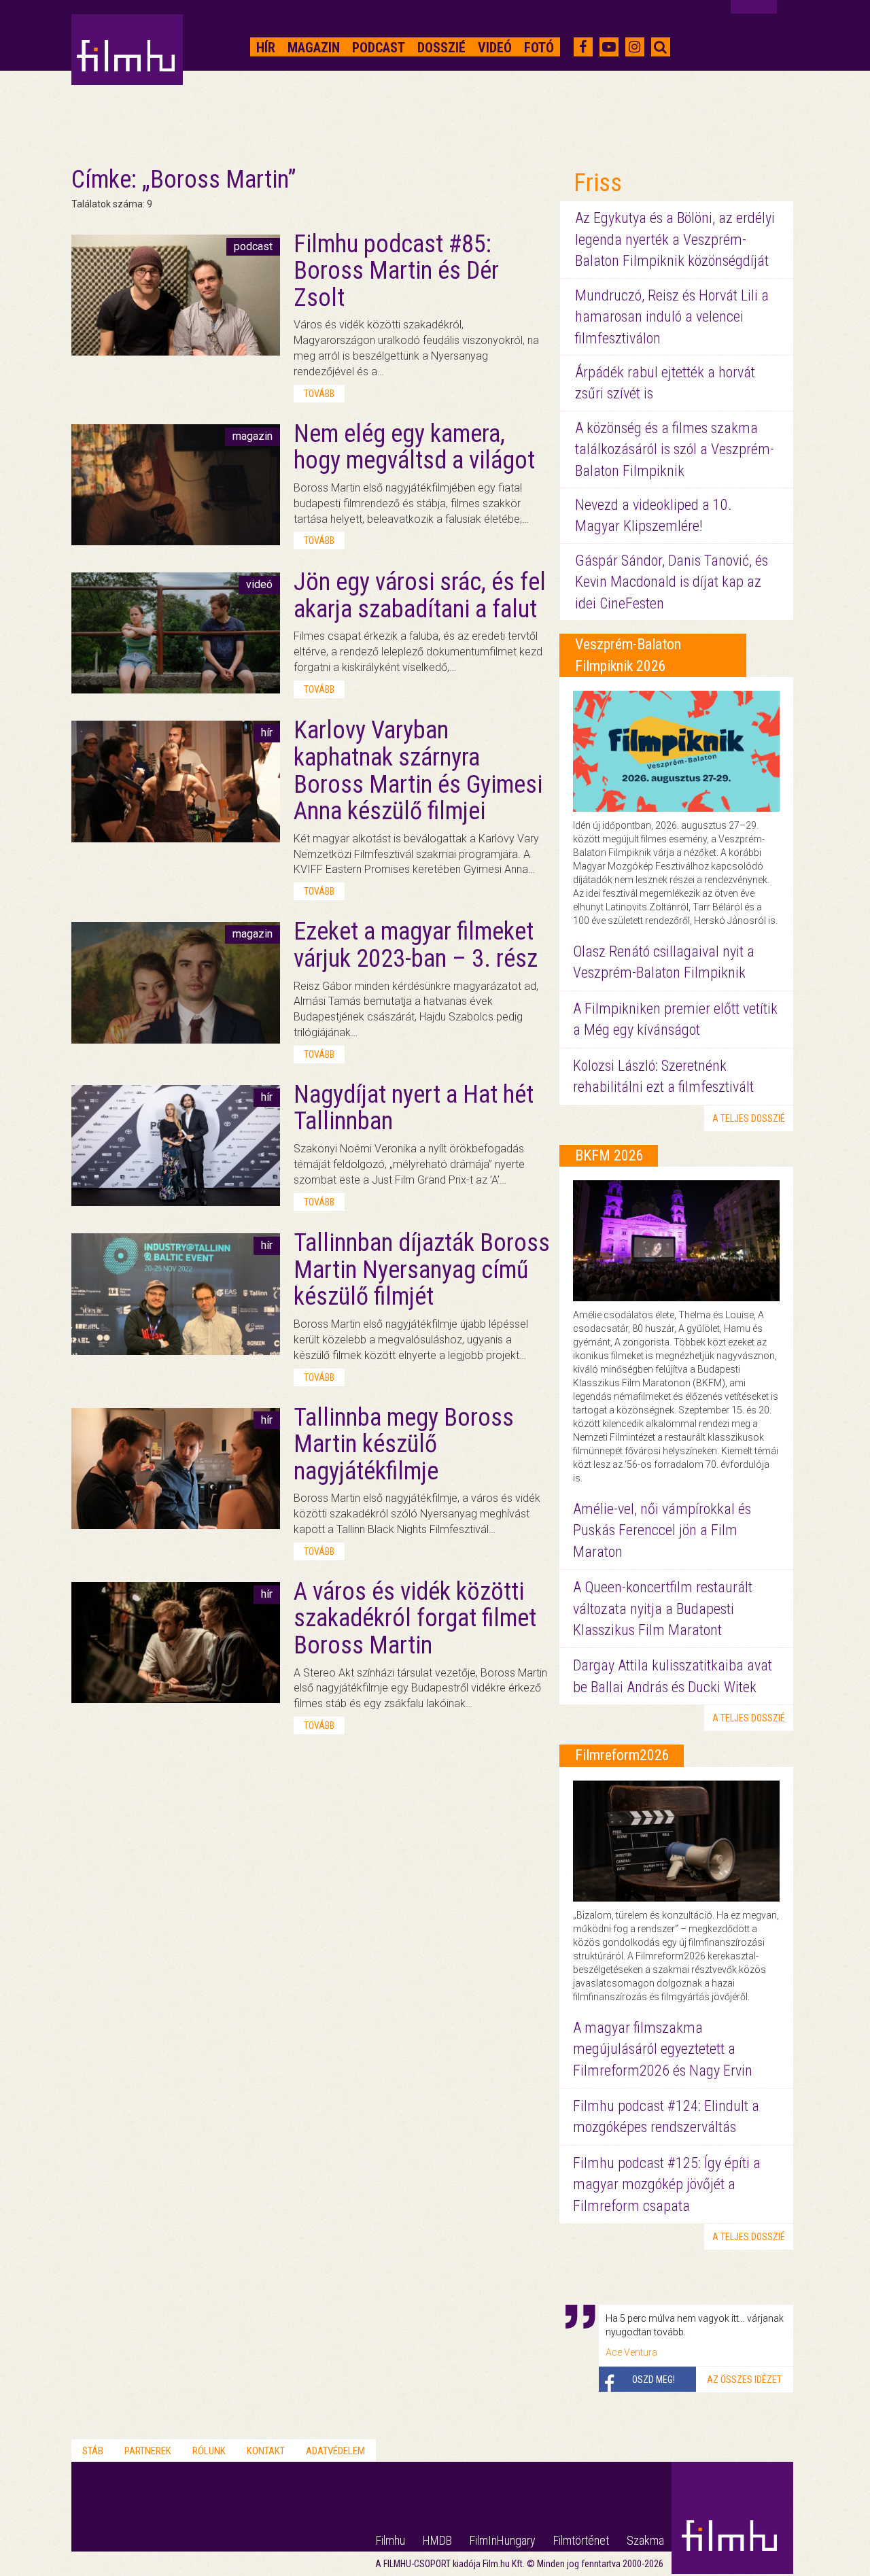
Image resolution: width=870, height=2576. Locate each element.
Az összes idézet (744, 2380)
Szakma (645, 2540)
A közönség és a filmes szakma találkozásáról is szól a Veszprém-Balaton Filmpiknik (675, 449)
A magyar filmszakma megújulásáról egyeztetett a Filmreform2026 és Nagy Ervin (663, 2049)
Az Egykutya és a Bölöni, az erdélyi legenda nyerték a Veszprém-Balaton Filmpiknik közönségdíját (675, 239)
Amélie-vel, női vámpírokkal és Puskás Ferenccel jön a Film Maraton (662, 1530)
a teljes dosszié (749, 1118)
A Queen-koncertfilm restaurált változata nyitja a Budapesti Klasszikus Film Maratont (663, 1609)
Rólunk (209, 2451)
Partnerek (148, 2451)
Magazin (314, 48)
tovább (319, 394)
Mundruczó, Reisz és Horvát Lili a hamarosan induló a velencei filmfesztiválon (672, 317)
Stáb (93, 2451)
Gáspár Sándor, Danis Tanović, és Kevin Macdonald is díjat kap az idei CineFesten (672, 582)
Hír (266, 48)
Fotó (539, 48)
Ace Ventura (631, 2352)
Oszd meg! (654, 2380)
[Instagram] (634, 47)
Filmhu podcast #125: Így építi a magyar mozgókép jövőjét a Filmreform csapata (667, 2184)
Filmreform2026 (622, 1755)
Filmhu (390, 2540)
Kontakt (266, 2451)
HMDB (437, 2540)
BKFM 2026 (609, 1155)
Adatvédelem (335, 2451)
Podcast (379, 48)
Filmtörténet (581, 2540)
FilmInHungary (503, 2540)
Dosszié (441, 48)
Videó (495, 48)
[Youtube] (609, 47)
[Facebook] (583, 47)
